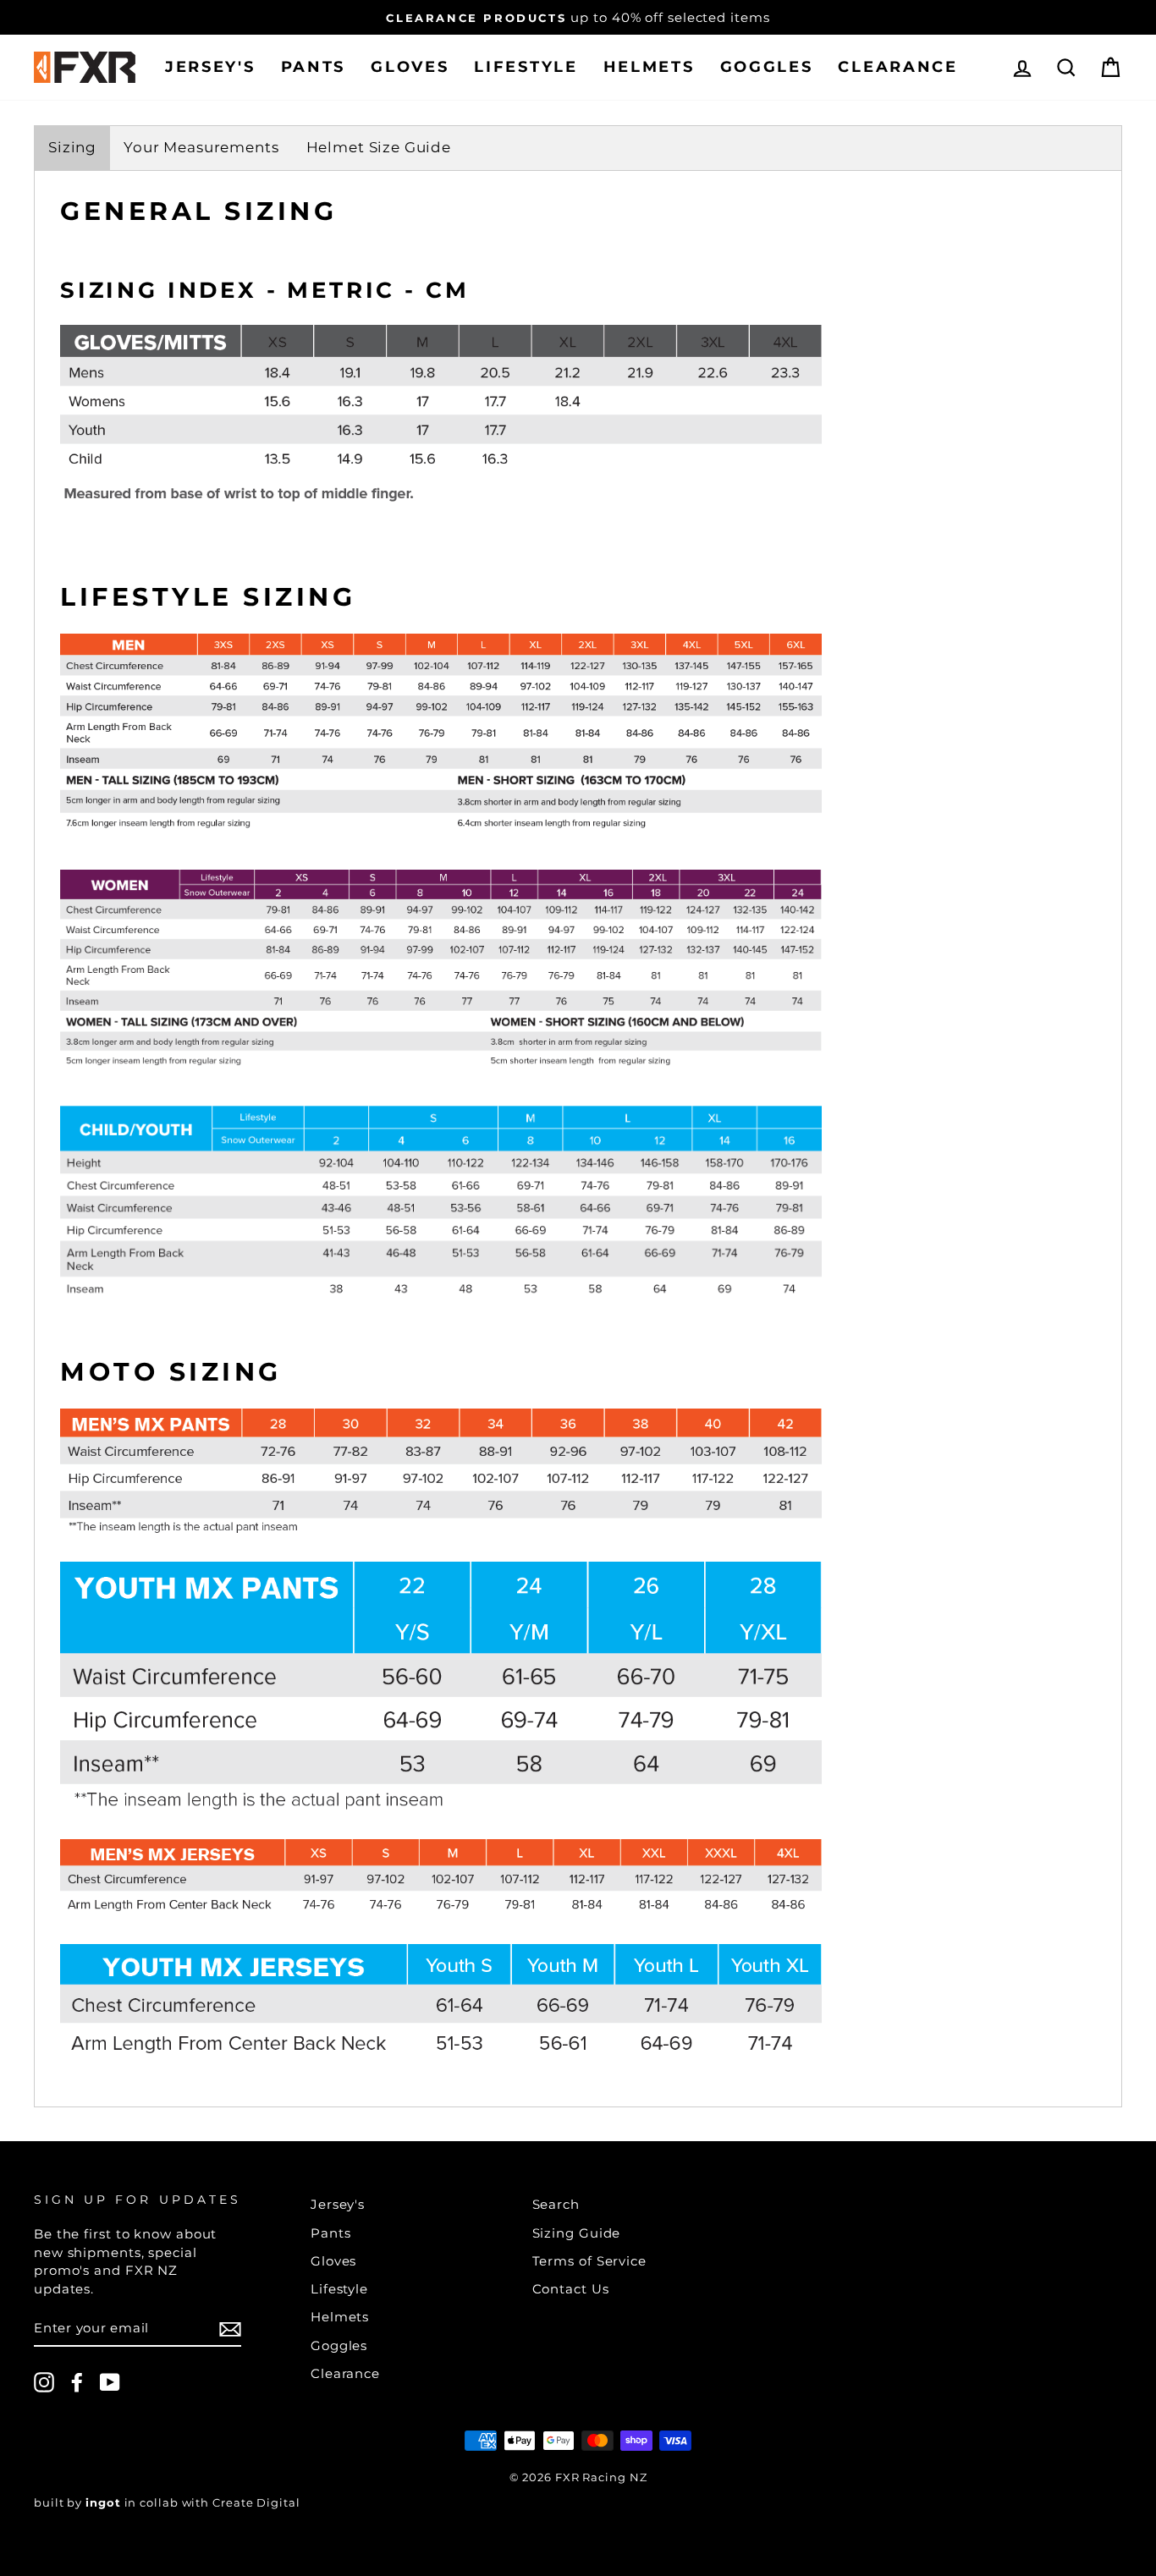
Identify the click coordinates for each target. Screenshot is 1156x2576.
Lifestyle (526, 67)
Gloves (410, 67)
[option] (578, 17)
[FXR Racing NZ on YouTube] (110, 2382)
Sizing (72, 147)
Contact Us (571, 2289)
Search (556, 2204)
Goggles (767, 67)
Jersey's (210, 67)
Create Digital (256, 2503)
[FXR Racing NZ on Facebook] (77, 2382)
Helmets (649, 67)
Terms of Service (589, 2261)
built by (77, 2503)
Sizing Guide (577, 2233)
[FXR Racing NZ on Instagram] (44, 2382)
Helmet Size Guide (379, 147)
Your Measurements (201, 147)
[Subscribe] (230, 2329)
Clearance (897, 67)
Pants (314, 67)
